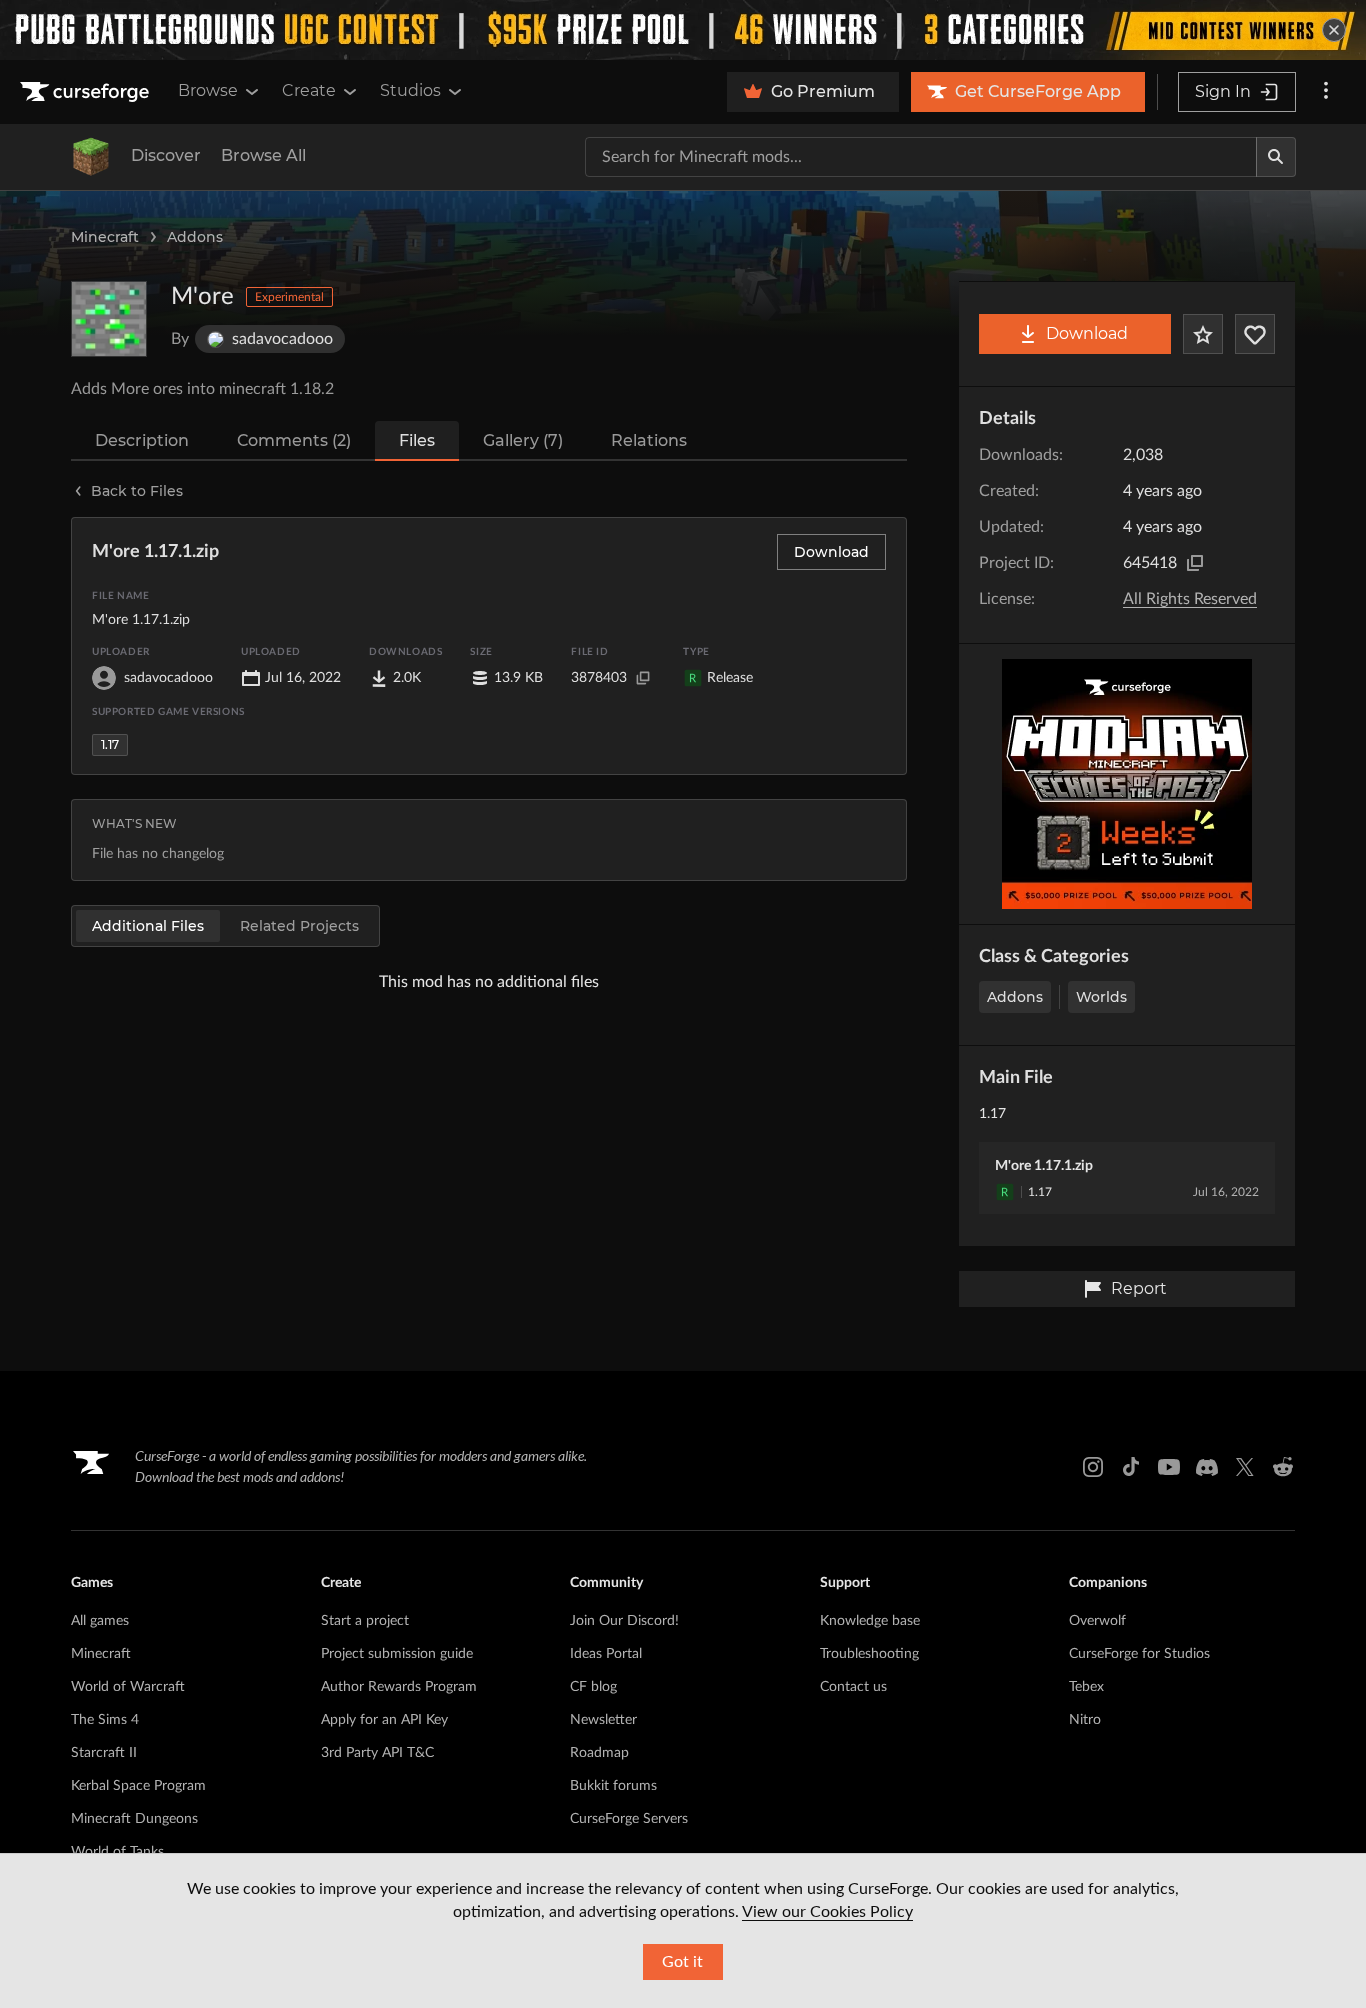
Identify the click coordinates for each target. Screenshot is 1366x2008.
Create (309, 90)
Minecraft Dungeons (134, 1819)
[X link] (1245, 1467)
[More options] (1326, 92)
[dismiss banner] (1334, 30)
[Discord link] (1207, 1467)
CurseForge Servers (629, 1819)
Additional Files (148, 926)
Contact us (853, 1687)
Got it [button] (682, 1962)
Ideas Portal (606, 1654)
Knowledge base (870, 1621)
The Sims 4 (105, 1720)
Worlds (1101, 997)
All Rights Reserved (1190, 599)
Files (417, 440)
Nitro (1085, 1720)
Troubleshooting (869, 1654)
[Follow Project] (1255, 334)
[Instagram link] (1093, 1467)
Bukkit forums (613, 1786)
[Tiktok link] (1131, 1467)
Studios (410, 90)
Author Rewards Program (399, 1687)
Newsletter (603, 1720)
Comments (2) (294, 440)
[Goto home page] (87, 92)
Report (1139, 1288)
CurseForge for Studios (1139, 1654)
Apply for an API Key (384, 1720)
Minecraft (105, 237)
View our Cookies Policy (827, 1912)
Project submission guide (397, 1654)
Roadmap (599, 1753)
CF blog (593, 1687)
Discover (166, 155)
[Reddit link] (1283, 1467)
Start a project (365, 1621)
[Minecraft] (91, 157)
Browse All (263, 155)
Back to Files (137, 491)
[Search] (1276, 157)
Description (142, 440)
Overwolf (1097, 1621)
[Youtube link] (1169, 1467)
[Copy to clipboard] (1195, 563)
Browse (208, 90)
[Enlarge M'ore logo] (109, 319)
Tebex (1086, 1687)
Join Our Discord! (624, 1621)
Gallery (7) (523, 440)
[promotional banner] (683, 30)
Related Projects (299, 926)
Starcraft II (104, 1753)
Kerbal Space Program (138, 1786)
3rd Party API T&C (377, 1753)
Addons (195, 237)
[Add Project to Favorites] (1203, 334)
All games (100, 1621)
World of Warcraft (128, 1687)
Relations (649, 440)
